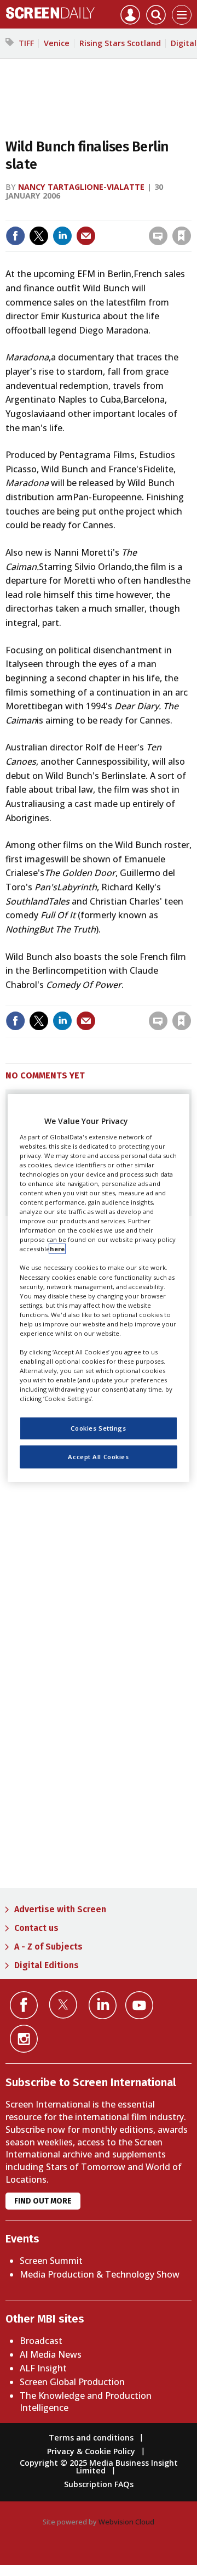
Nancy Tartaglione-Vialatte (81, 187)
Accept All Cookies (98, 1457)
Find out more (43, 2201)
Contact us (36, 1928)
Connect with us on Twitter (63, 2004)
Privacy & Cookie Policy (91, 2451)
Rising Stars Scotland (120, 43)
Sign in (51, 213)
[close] (106, 226)
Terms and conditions (91, 2437)
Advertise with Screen (60, 1909)
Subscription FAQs (99, 2484)
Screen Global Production (72, 2382)
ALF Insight (43, 2368)
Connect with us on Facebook (24, 2005)
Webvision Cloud (126, 2522)
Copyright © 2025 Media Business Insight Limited (99, 2467)
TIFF (26, 43)
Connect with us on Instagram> (24, 2039)
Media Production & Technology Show (100, 2274)
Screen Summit (51, 2261)
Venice (57, 43)
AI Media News (51, 2354)
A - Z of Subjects (48, 1947)
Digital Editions (47, 1965)
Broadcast (41, 2341)
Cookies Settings (98, 1428)
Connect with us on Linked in (103, 2005)
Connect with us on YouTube (139, 2005)
